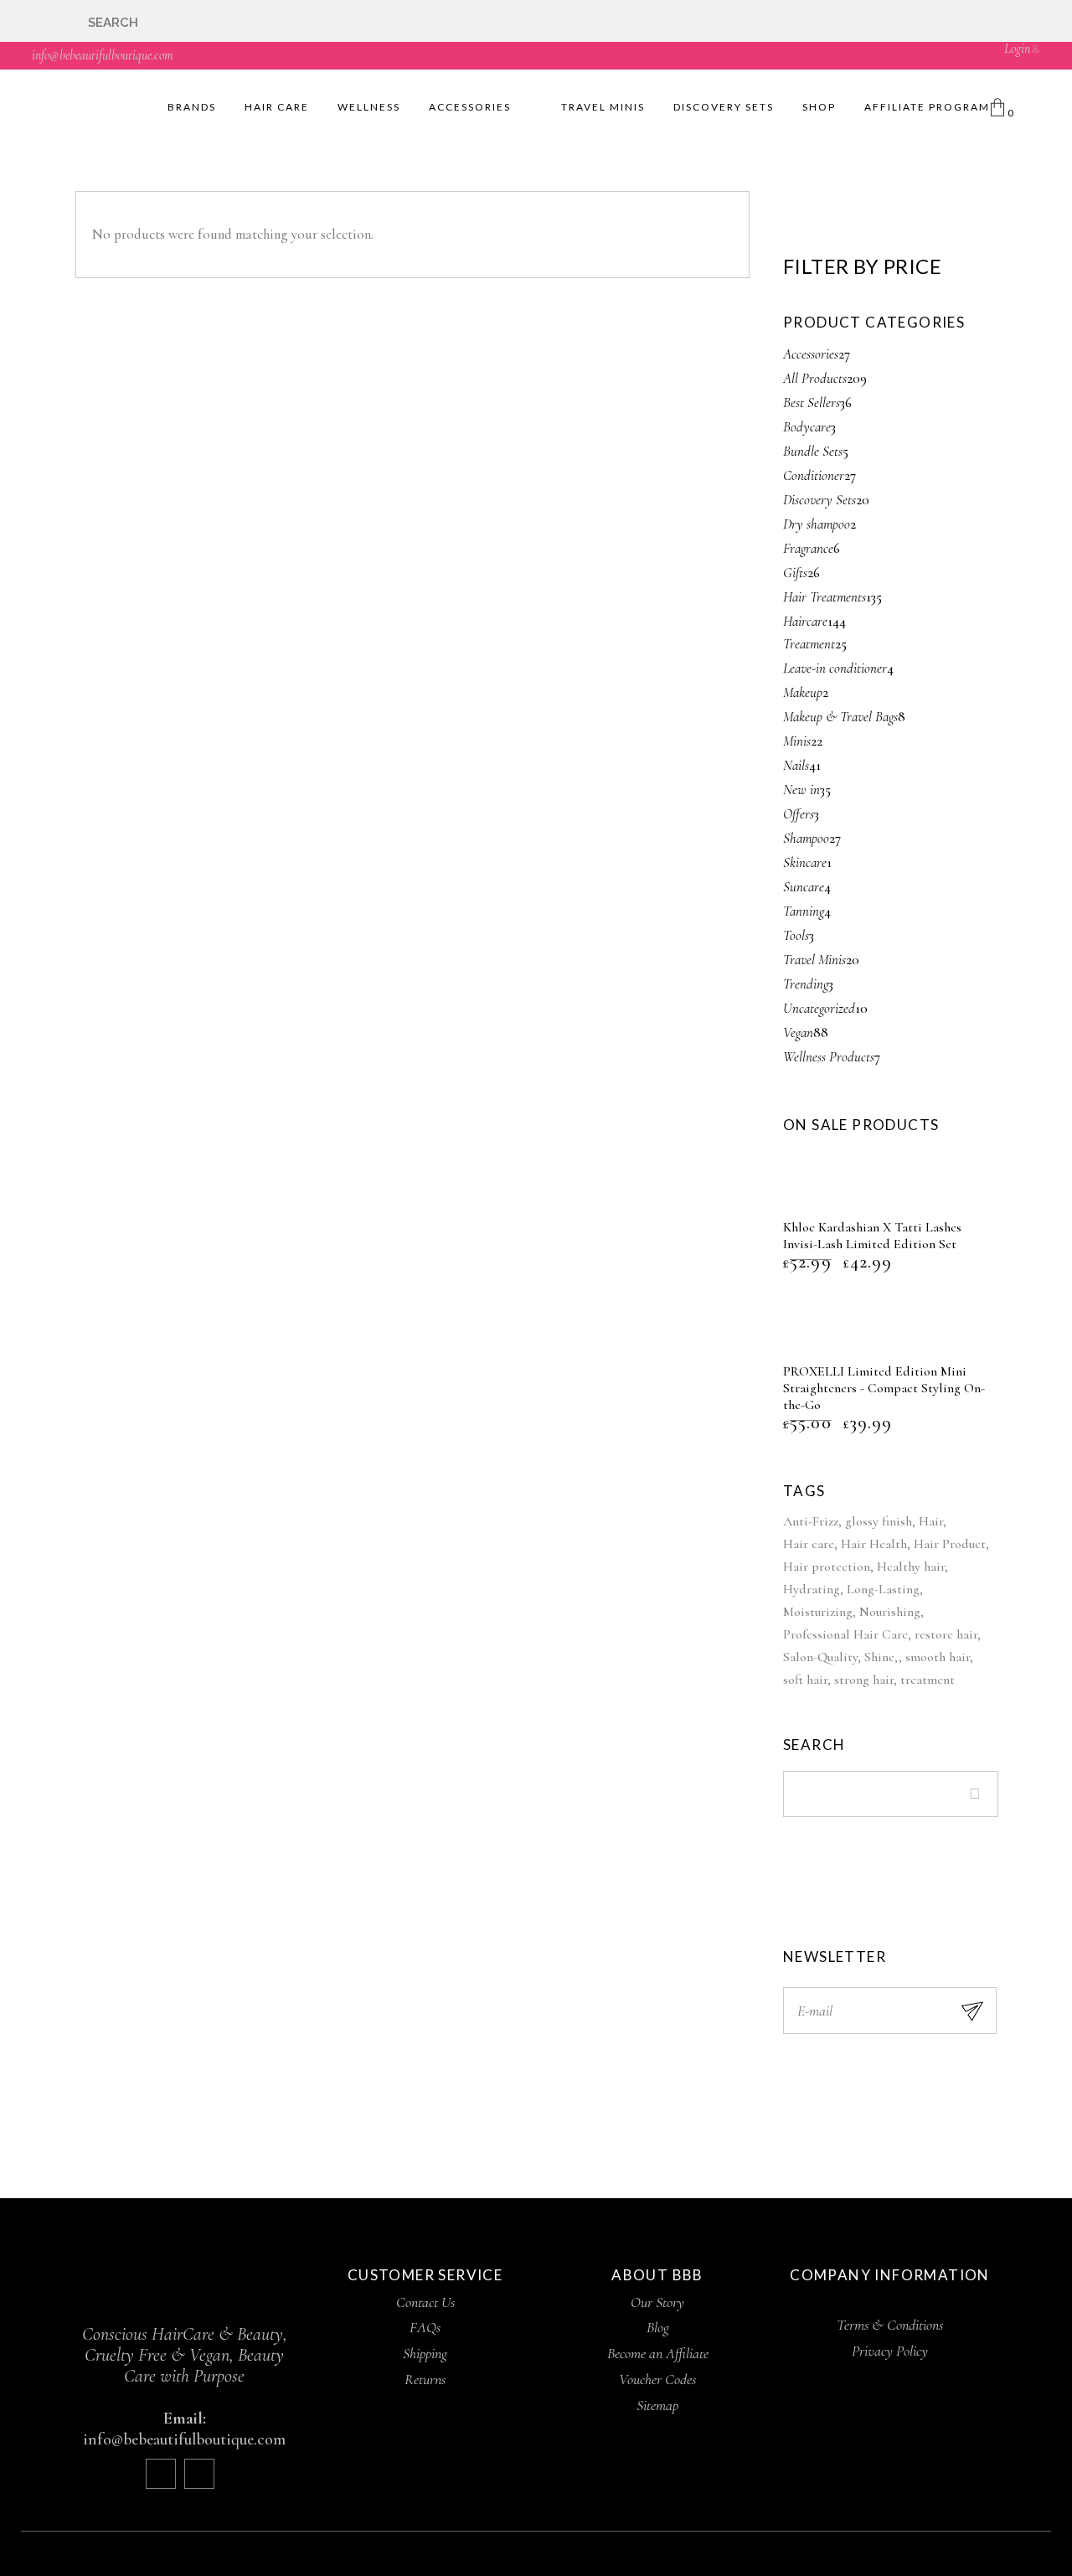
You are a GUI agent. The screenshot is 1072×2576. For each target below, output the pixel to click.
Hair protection (827, 1567)
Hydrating (812, 1589)
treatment (928, 1680)
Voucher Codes (657, 2379)
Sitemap (657, 2405)
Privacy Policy (890, 2351)
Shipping (425, 2353)
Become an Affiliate (658, 2353)
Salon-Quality (820, 1657)
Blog (658, 2327)
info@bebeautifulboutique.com (103, 55)
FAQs (425, 2327)
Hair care (809, 1544)
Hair (931, 1521)
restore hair (946, 1634)
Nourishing (890, 1612)
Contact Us (425, 2302)
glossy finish (879, 1521)
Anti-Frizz (811, 1521)
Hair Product (950, 1544)
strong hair (864, 1680)
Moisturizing (818, 1612)
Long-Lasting (883, 1589)
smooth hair (938, 1657)
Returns (425, 2379)
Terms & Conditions (890, 2325)
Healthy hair (911, 1567)
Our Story (657, 2302)
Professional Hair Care (845, 1634)
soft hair (805, 1680)
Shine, (881, 1657)
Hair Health (874, 1544)
